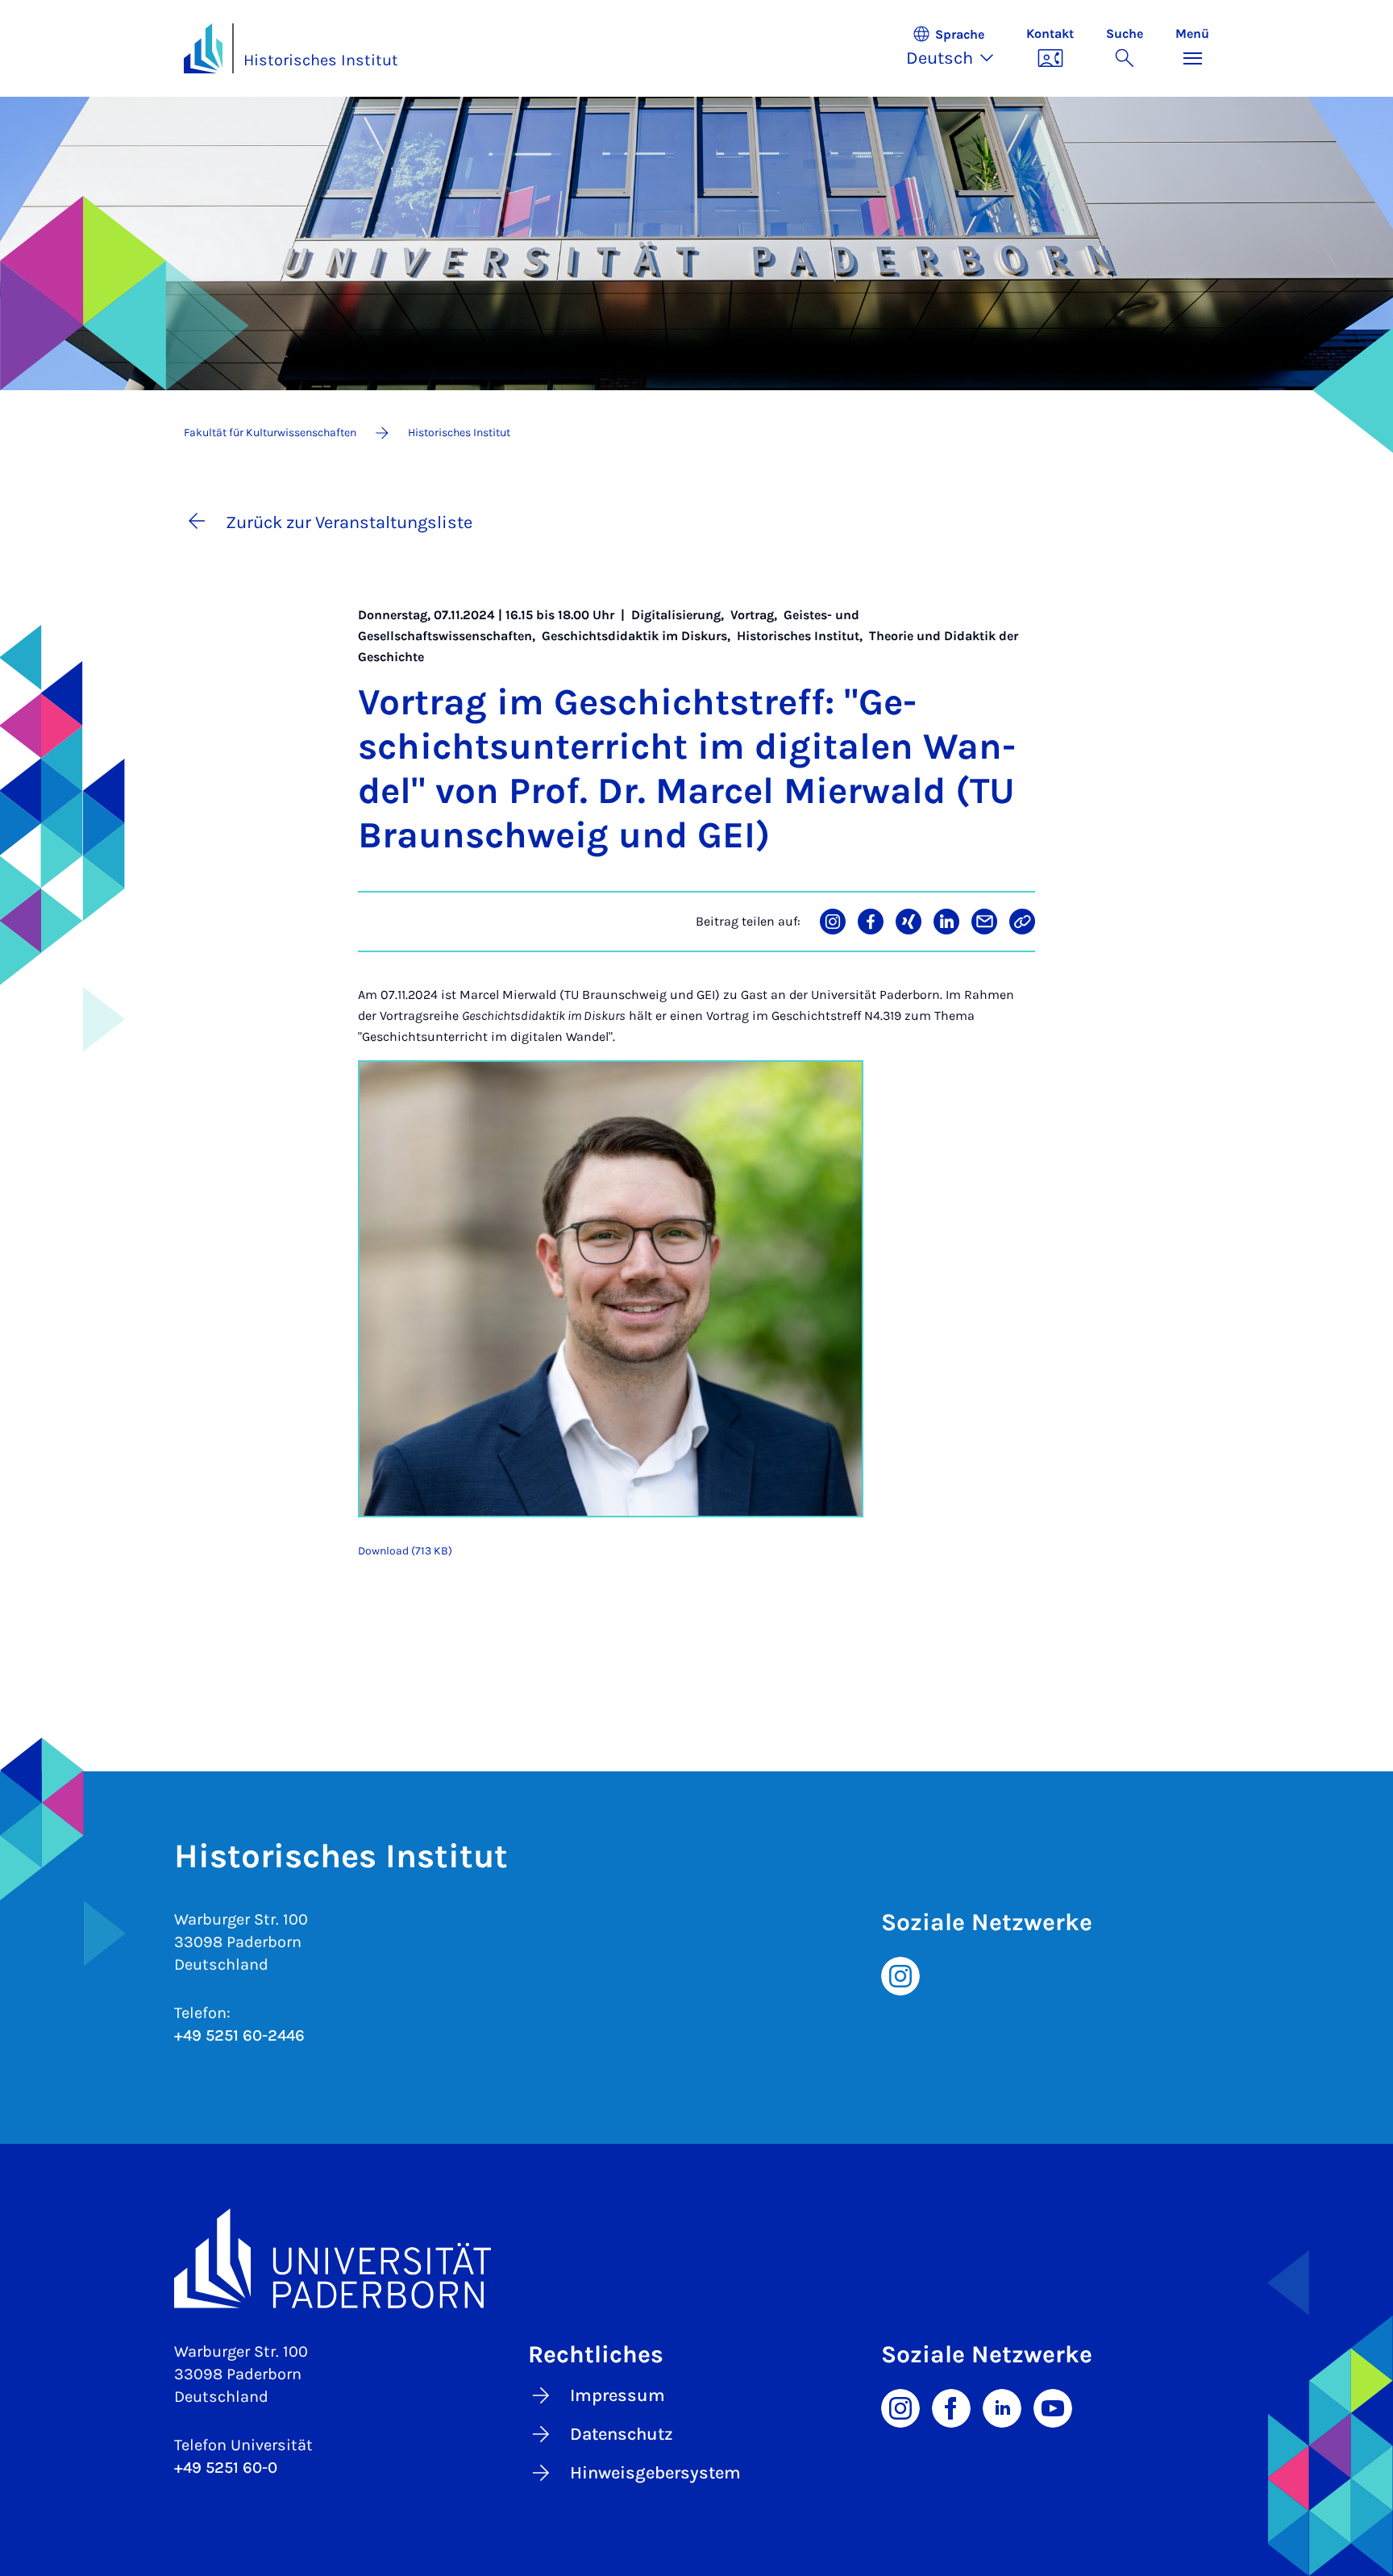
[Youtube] (1053, 2407)
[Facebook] (951, 2407)
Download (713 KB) (405, 1551)
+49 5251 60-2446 (239, 2035)
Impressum (617, 2395)
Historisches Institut (321, 60)
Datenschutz (622, 2434)
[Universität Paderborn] (696, 2258)
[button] (958, 48)
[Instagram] (900, 1975)
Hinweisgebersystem (655, 2473)
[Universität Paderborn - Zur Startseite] (203, 48)
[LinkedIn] (1002, 2407)
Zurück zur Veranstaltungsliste (349, 522)
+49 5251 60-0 (226, 2468)
